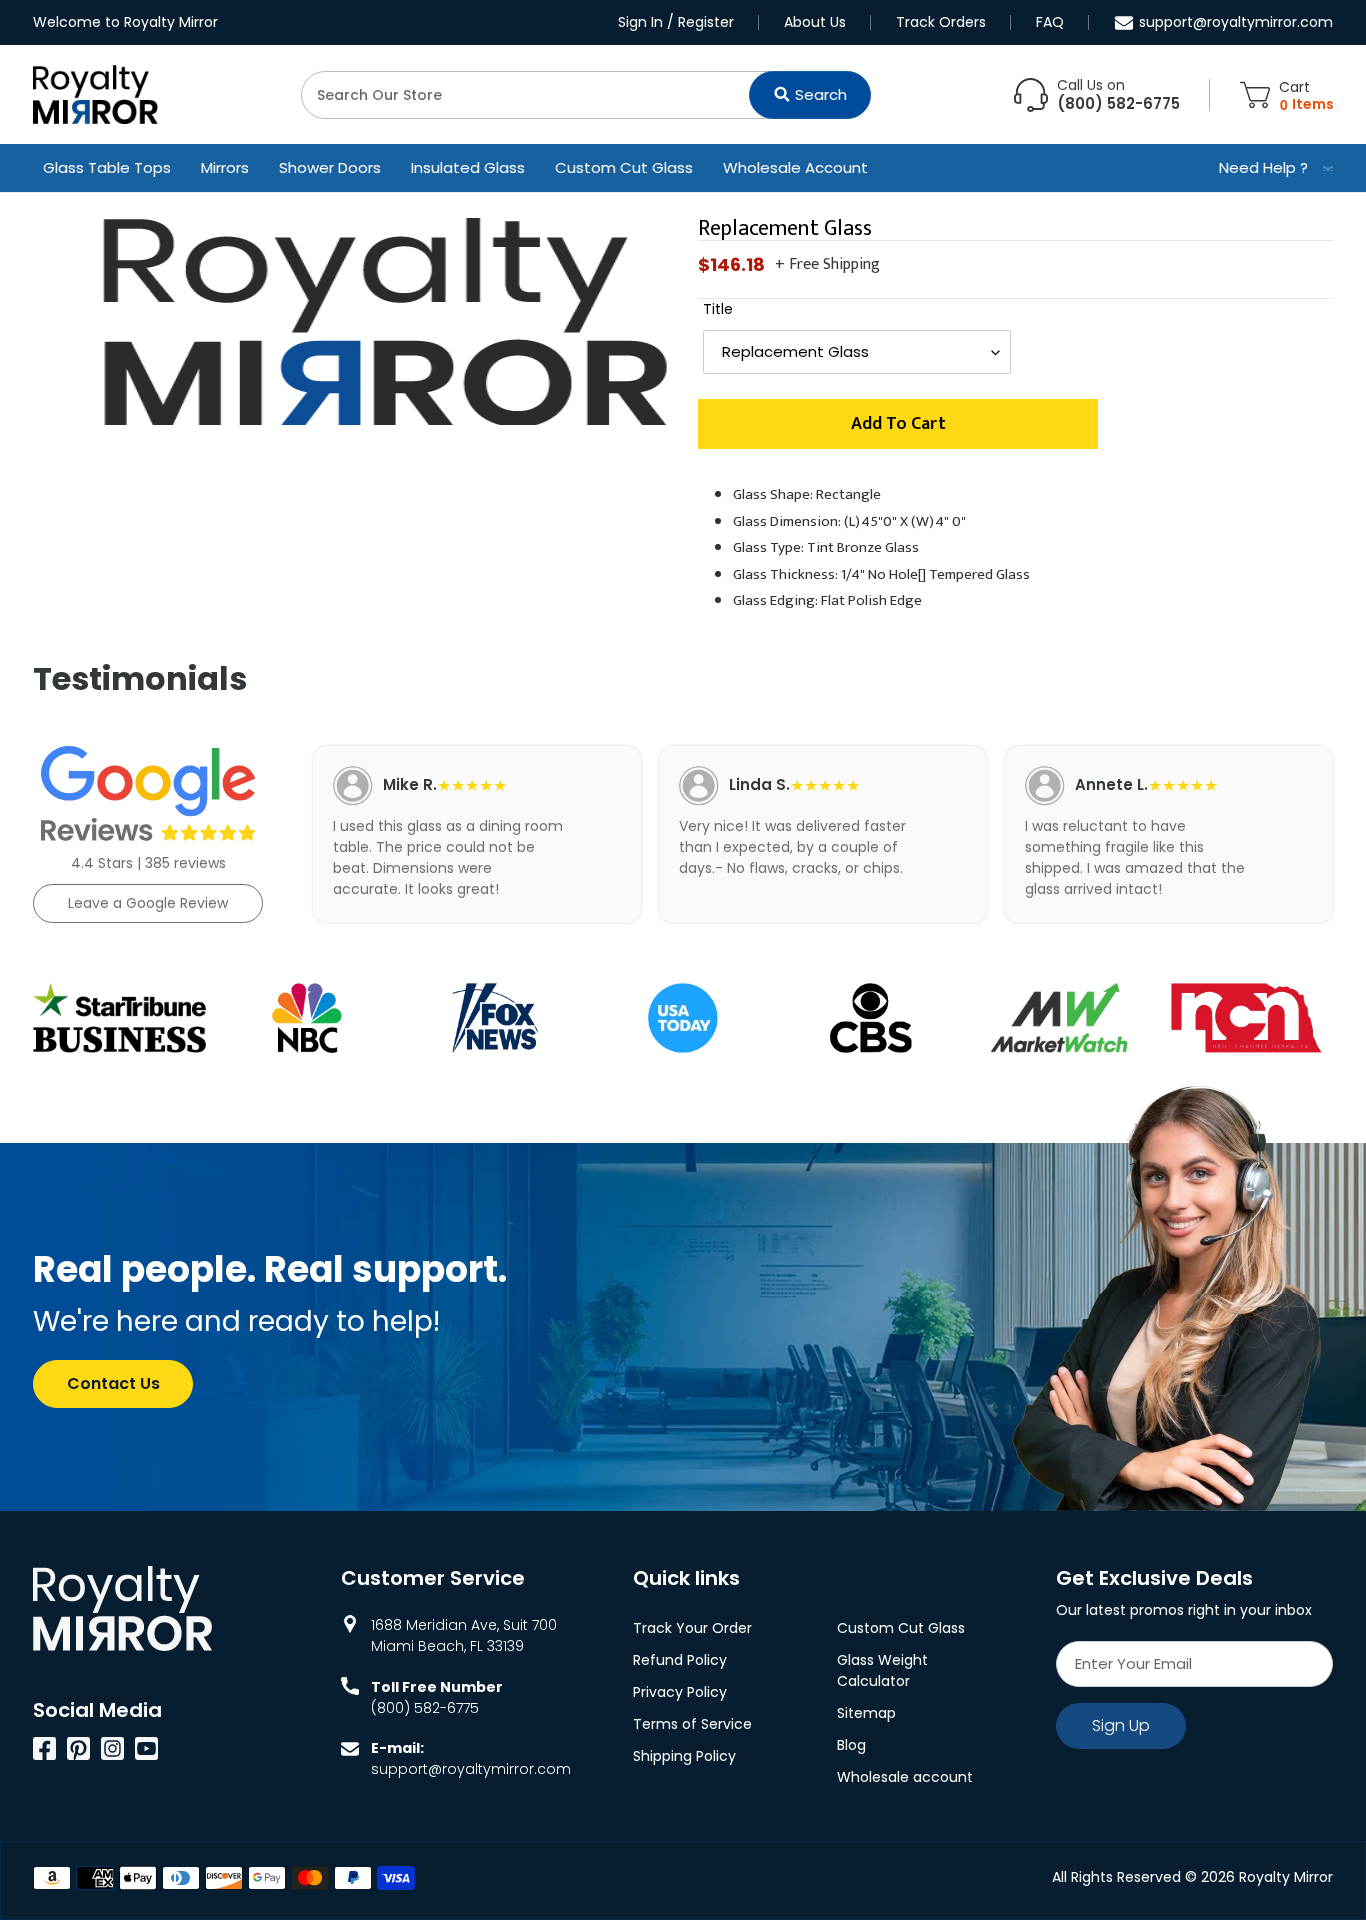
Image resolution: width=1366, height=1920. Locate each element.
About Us (815, 22)
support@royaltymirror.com (1236, 22)
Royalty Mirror (1286, 1877)
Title (718, 309)
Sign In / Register (676, 22)
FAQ (1050, 22)
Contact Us (113, 1383)
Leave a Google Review (148, 903)
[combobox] (586, 95)
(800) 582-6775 (425, 1708)
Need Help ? (1263, 167)
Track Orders (941, 22)
